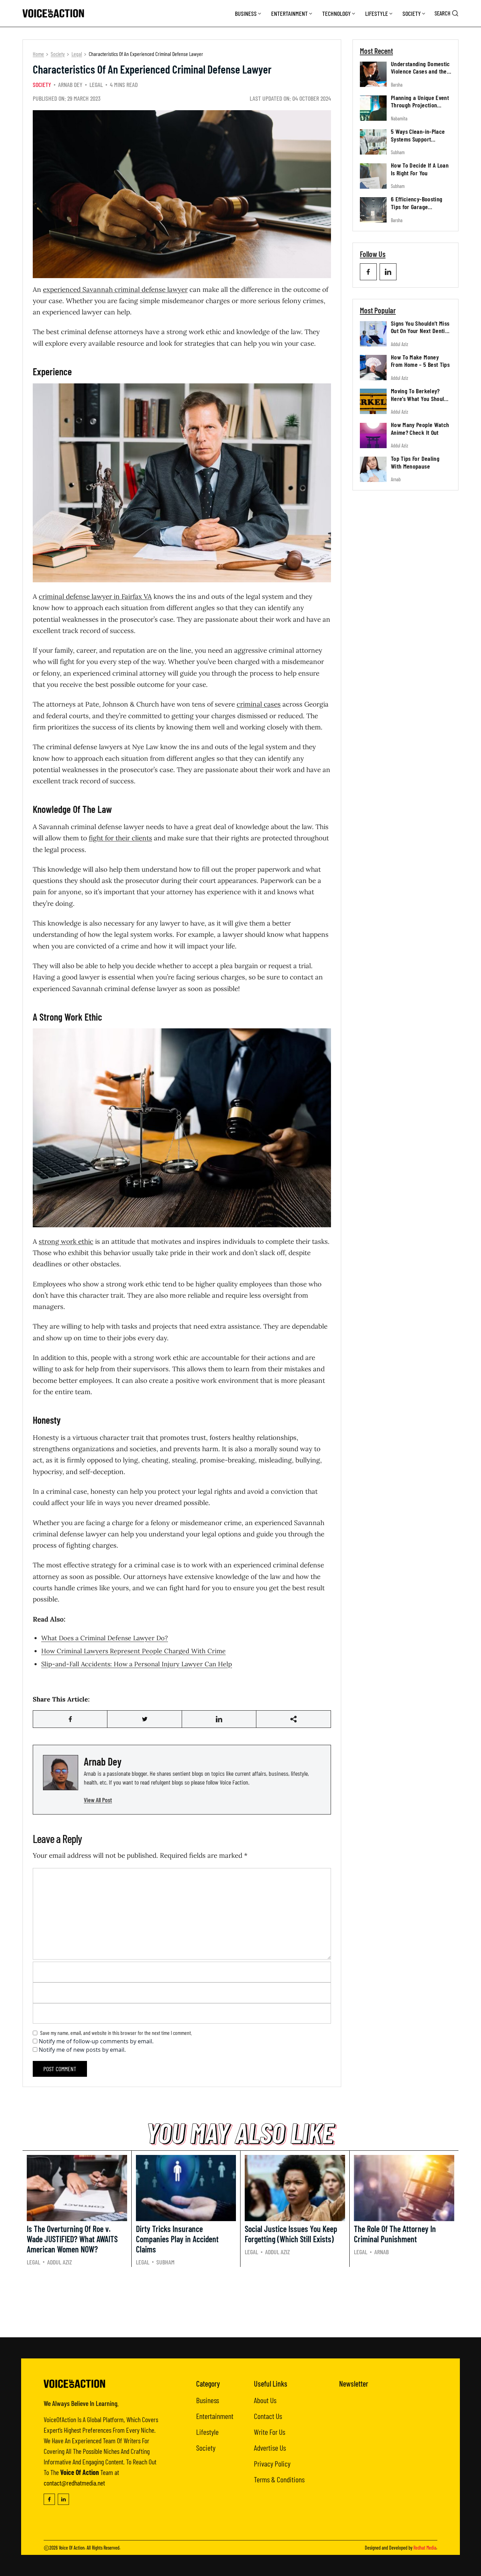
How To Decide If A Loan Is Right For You (420, 169)
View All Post (98, 1800)
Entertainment (289, 13)
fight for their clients (120, 838)
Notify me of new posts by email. (82, 2050)
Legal (77, 54)
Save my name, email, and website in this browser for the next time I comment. (116, 2033)
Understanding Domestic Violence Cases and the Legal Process (420, 71)
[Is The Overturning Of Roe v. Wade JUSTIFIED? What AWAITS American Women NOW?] (77, 2188)
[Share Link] (70, 1719)
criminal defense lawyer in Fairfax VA (95, 596)
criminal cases (259, 704)
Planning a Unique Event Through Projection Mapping (420, 105)
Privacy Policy (272, 2463)
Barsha (397, 85)
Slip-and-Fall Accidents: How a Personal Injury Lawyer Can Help (137, 1664)
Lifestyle (377, 13)
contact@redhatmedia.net (74, 2483)
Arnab (396, 480)
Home (38, 54)
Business (246, 13)
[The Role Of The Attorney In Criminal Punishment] (404, 2188)
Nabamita (399, 118)
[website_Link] (368, 272)
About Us (265, 2400)
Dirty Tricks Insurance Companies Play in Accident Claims (177, 2239)
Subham (398, 153)
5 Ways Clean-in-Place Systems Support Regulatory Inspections (418, 139)
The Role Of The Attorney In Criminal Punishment (395, 2234)
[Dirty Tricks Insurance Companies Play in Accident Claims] (186, 2188)
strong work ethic (66, 1241)
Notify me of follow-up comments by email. (96, 2041)
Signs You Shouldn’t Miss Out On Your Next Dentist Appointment (420, 331)
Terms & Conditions (279, 2479)
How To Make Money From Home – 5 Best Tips (420, 361)
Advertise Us (270, 2447)
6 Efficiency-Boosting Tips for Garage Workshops (417, 207)
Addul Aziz (399, 344)
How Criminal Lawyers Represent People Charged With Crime (133, 1651)
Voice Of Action (72, 2548)
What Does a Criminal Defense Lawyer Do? (105, 1638)
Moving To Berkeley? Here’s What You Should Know (419, 398)
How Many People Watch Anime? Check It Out (420, 429)
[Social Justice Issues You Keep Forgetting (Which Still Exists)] (295, 2188)
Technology (336, 13)
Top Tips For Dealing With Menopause (415, 463)
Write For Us (270, 2432)
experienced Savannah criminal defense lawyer (115, 289)
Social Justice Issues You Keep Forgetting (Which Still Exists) (291, 2234)
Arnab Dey (70, 84)
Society (412, 13)
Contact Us (268, 2416)
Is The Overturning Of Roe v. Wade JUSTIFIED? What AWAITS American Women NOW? (72, 2239)
